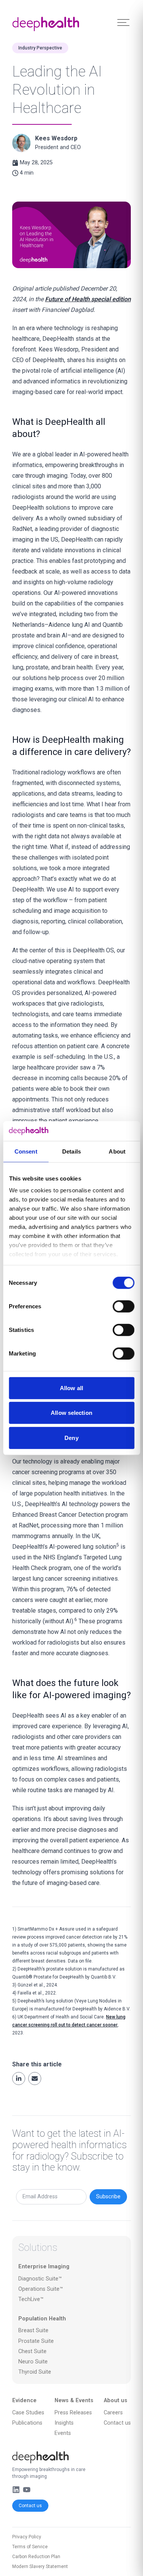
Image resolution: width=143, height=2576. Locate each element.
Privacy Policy (27, 2537)
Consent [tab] (26, 1151)
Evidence (24, 2400)
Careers (113, 2413)
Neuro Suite (33, 2362)
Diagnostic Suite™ (40, 2279)
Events (63, 2433)
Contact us (30, 2506)
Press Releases (73, 2413)
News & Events (74, 2400)
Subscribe (108, 2197)
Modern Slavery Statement (40, 2566)
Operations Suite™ (41, 2289)
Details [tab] (71, 1151)
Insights (64, 2423)
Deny (71, 1438)
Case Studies (28, 2413)
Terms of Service (30, 2547)
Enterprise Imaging (44, 2267)
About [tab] (117, 1151)
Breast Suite (33, 2330)
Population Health (42, 2319)
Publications (27, 2423)
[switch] (123, 1306)
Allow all (71, 1388)
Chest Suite (32, 2351)
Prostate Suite (36, 2341)
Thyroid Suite (35, 2372)
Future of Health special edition (88, 299)
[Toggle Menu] (123, 23)
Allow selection (71, 1413)
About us (116, 2400)
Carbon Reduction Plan (36, 2557)
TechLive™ (31, 2299)
